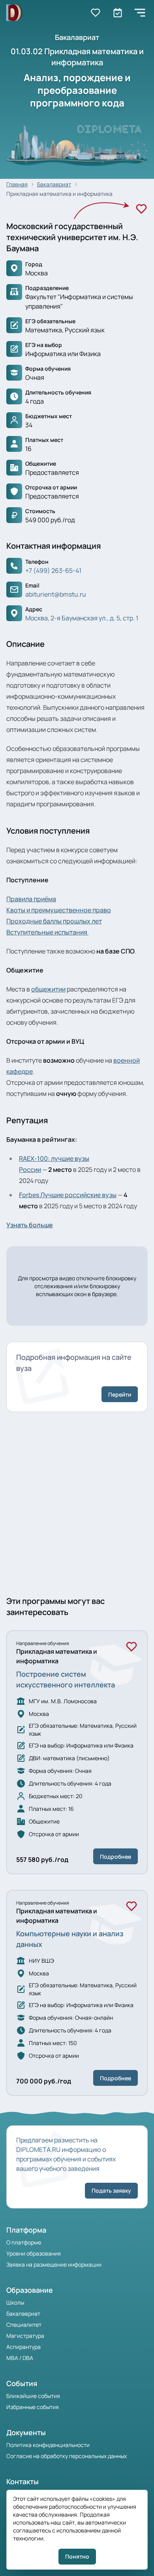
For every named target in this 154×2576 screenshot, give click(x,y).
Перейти (120, 1394)
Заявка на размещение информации (54, 2264)
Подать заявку (111, 2190)
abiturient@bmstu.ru (56, 594)
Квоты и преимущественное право (59, 910)
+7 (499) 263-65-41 (53, 571)
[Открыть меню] (140, 13)
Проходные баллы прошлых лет (54, 921)
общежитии (48, 989)
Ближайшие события (33, 2396)
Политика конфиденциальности (48, 2445)
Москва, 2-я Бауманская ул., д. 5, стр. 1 (82, 618)
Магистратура (25, 2336)
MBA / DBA (20, 2358)
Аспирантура (23, 2347)
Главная (17, 184)
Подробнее (115, 1857)
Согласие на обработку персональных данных (67, 2456)
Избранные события (33, 2407)
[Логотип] (14, 13)
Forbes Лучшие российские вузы (68, 1195)
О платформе (24, 2242)
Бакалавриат (23, 2313)
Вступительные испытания (47, 932)
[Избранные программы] (118, 13)
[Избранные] (96, 13)
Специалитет (24, 2325)
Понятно (77, 2556)
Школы (15, 2302)
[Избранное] (141, 209)
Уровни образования (34, 2253)
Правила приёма (31, 899)
